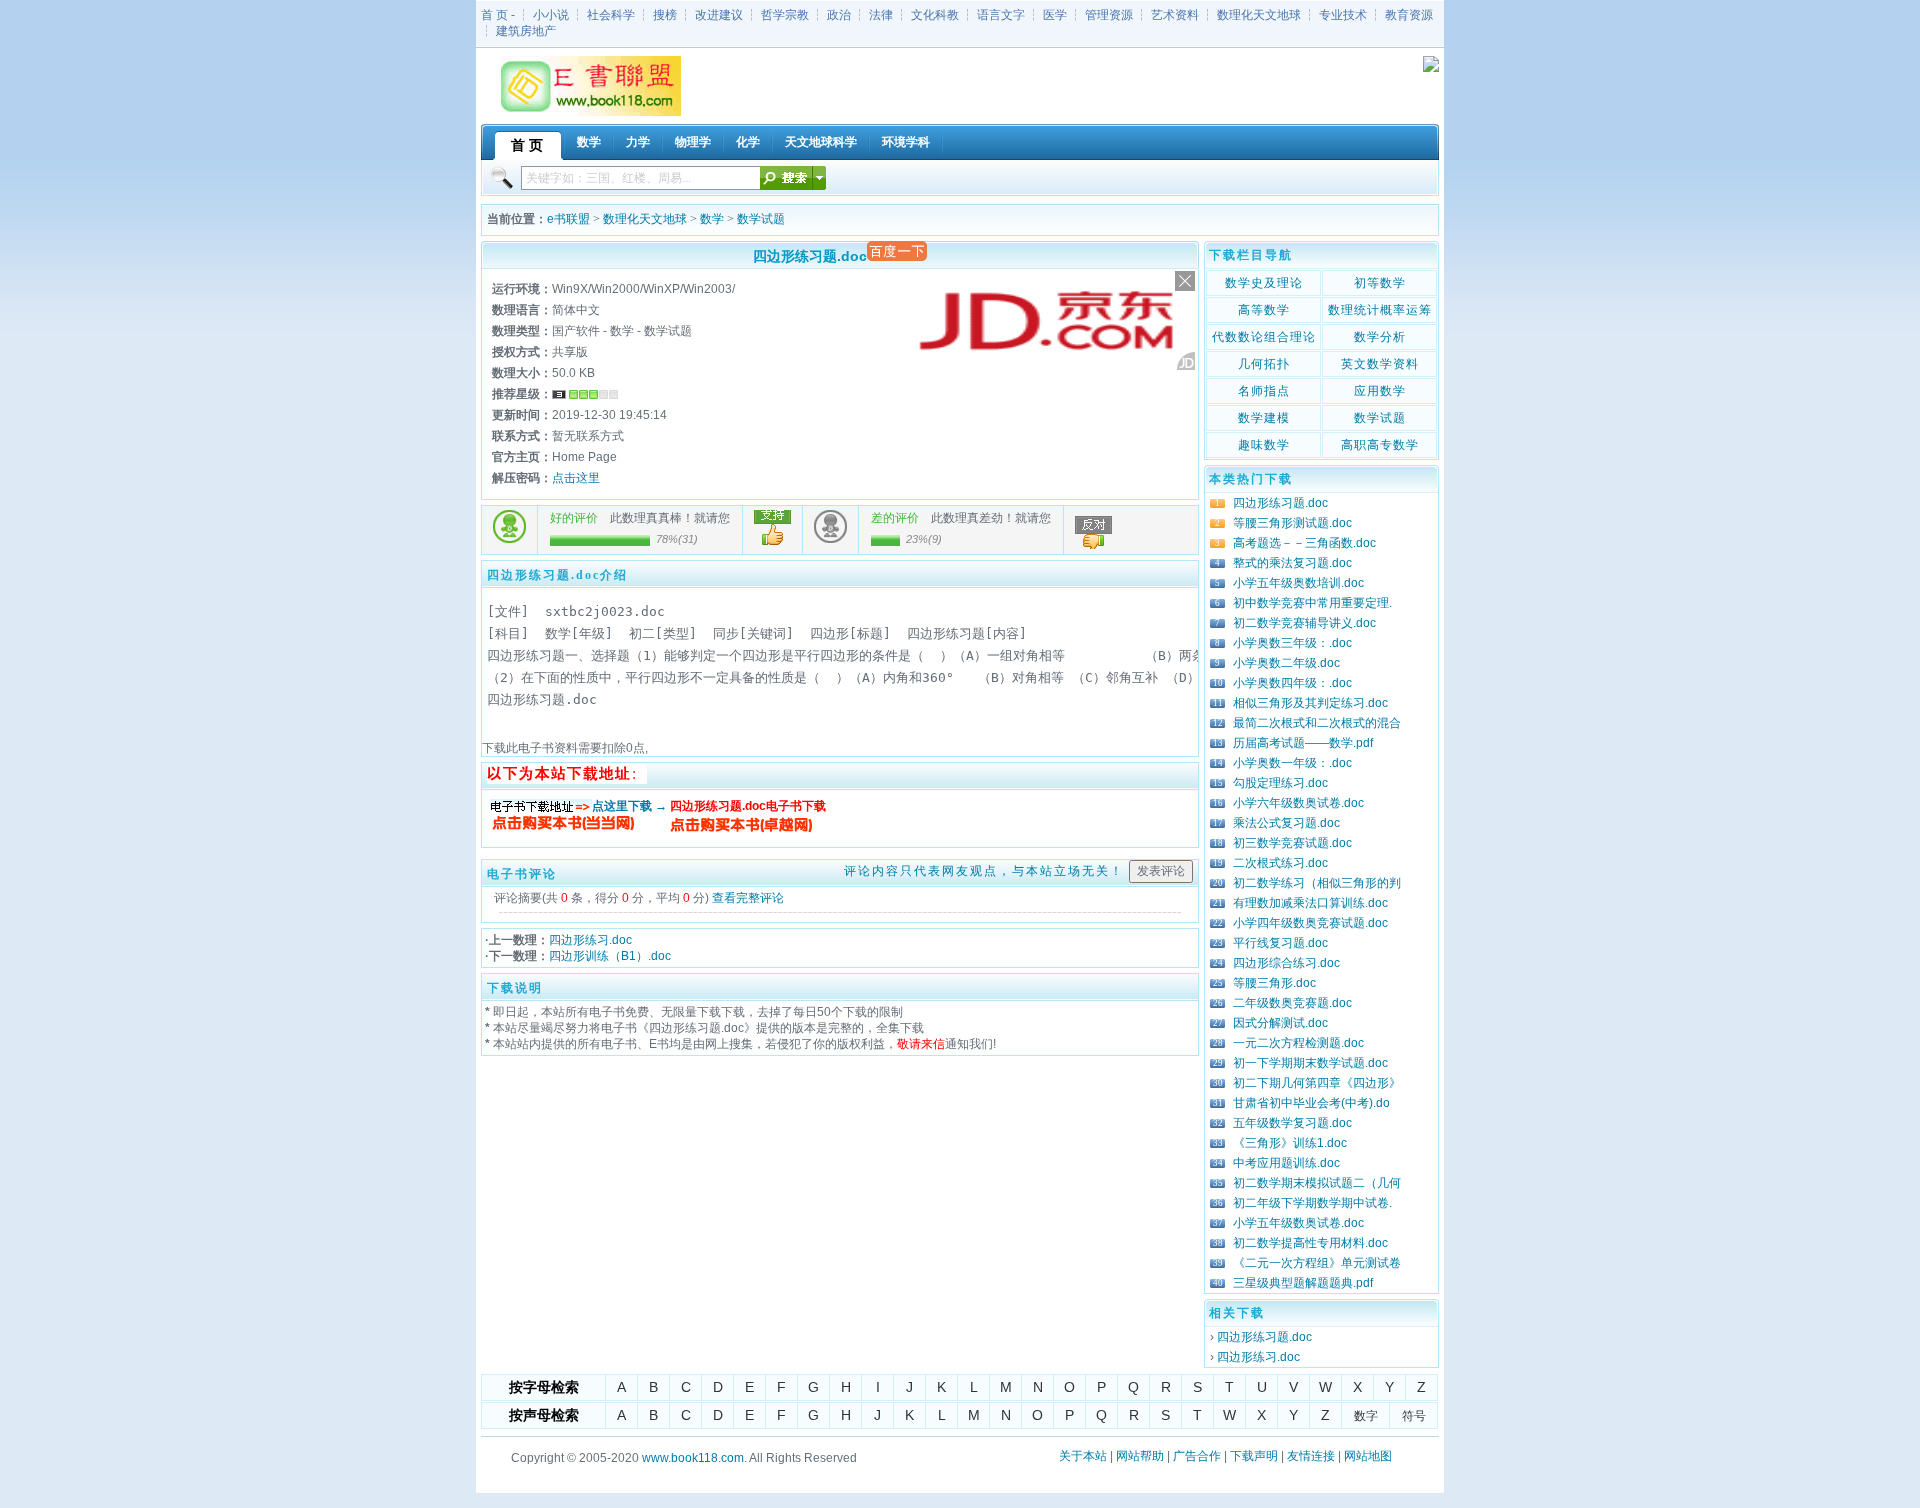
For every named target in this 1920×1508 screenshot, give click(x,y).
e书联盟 (568, 219)
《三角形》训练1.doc (1290, 1143)
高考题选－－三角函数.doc (1304, 543)
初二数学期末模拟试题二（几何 (1317, 1183)
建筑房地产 (526, 31)
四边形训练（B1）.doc (610, 956)
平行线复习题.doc (1280, 943)
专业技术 (1343, 15)
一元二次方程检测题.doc (1298, 1043)
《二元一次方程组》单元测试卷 (1317, 1263)
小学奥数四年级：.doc (1292, 683)
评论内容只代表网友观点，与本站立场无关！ (984, 871)
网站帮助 (1140, 1456)
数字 (1366, 1416)
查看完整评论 (748, 898)
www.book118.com (693, 1458)
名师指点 (1264, 391)
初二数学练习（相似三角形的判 (1317, 883)
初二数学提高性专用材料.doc (1310, 1243)
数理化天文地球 (1259, 15)
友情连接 (1311, 1456)
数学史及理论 (1264, 283)
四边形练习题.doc (1280, 503)
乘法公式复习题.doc (1286, 823)
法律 (881, 15)
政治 (839, 15)
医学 (1055, 15)
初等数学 (1380, 283)
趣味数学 (1264, 445)
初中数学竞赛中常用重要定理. (1312, 603)
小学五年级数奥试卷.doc (1298, 1223)
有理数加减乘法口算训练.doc (1310, 903)
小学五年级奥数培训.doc (1298, 583)
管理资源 (1109, 15)
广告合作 (1197, 1456)
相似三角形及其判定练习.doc (1310, 703)
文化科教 (935, 15)
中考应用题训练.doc (1286, 1163)
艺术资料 (1175, 15)
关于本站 (1083, 1456)
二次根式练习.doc (1280, 863)
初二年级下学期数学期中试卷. (1312, 1203)
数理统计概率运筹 (1380, 310)
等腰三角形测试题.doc (1292, 523)
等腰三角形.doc (1274, 983)
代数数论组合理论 (1264, 337)
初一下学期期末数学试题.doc (1310, 1063)
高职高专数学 (1380, 445)
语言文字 (1001, 15)
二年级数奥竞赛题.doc (1292, 1003)
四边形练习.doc (590, 940)
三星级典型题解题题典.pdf (1303, 1283)
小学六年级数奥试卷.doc (1298, 803)
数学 (712, 219)
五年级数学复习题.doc (1292, 1123)
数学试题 (761, 219)
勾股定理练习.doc (1280, 783)
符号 (1414, 1416)
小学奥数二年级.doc (1286, 663)
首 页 (494, 15)
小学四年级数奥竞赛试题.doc (1310, 923)
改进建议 (719, 15)
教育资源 (1409, 15)
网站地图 (1368, 1456)
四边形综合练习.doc (1286, 963)
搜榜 (665, 15)
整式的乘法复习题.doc (1292, 563)
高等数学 (1264, 310)
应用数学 (1380, 391)
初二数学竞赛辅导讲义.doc (1304, 623)
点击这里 (576, 478)
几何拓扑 (1264, 364)
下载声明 (1254, 1456)
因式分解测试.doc (1280, 1023)
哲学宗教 (785, 15)
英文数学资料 (1380, 364)
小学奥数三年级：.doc (1292, 643)
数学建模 (1264, 418)
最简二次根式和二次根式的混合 (1317, 723)
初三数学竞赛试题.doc (1292, 843)
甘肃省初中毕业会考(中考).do (1311, 1103)
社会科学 (611, 15)
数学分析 (1380, 337)
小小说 (551, 15)
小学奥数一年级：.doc (1292, 763)
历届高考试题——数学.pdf (1303, 743)
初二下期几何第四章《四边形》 (1317, 1083)
